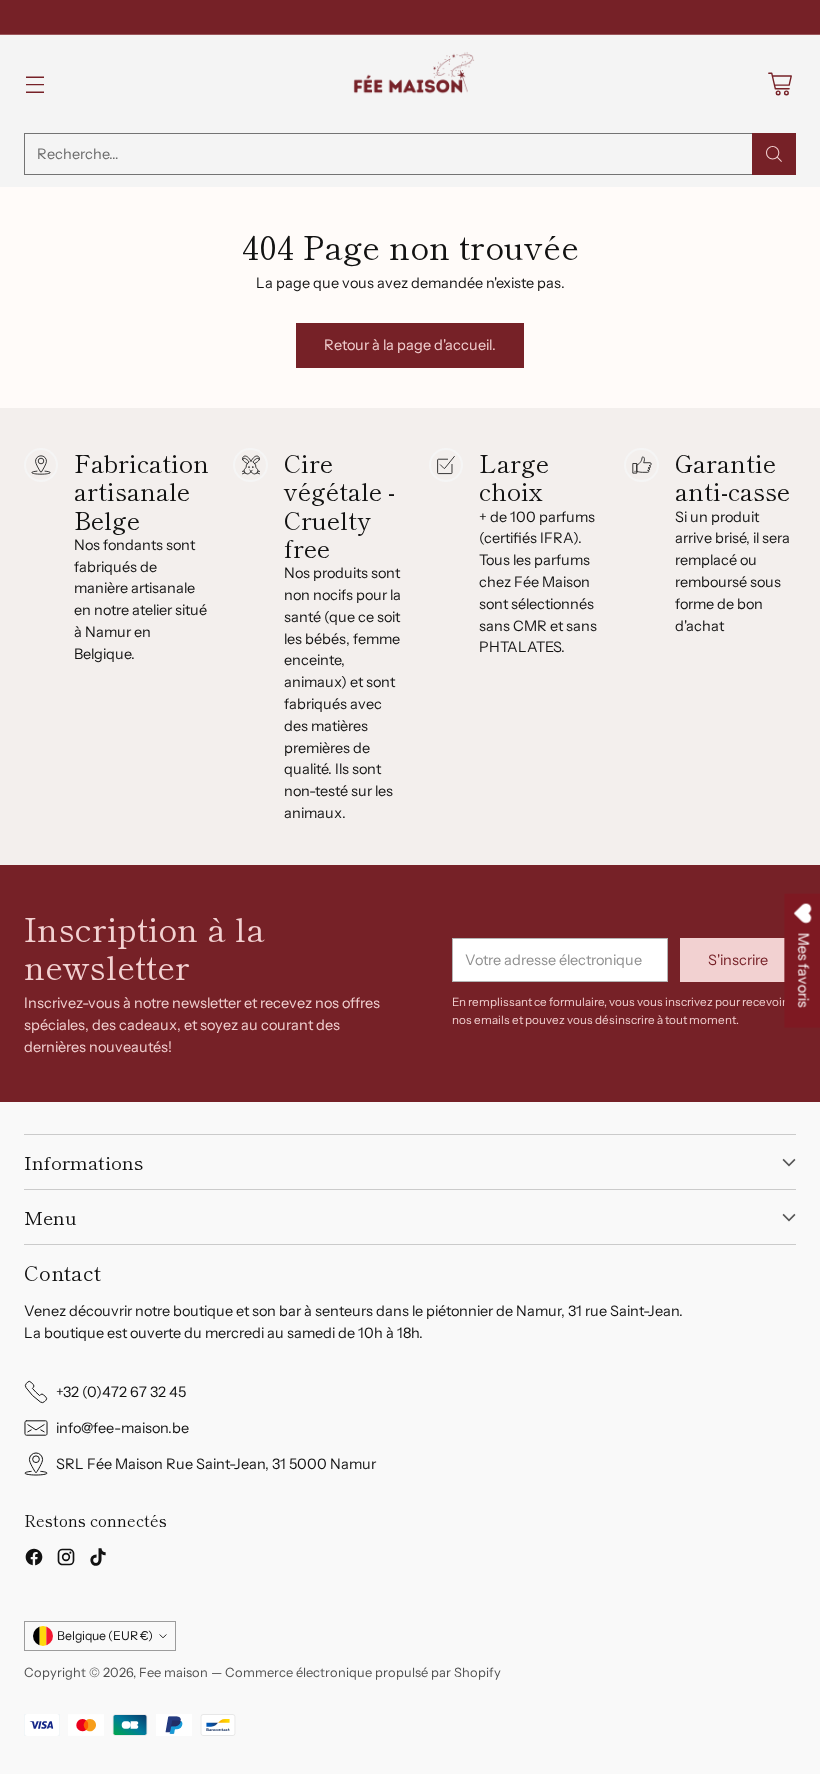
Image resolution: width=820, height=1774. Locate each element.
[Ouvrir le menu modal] (34, 84)
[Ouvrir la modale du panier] (779, 84)
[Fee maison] (410, 84)
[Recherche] (774, 154)
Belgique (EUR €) (105, 1635)
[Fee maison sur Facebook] (34, 1560)
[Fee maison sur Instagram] (66, 1560)
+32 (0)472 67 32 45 (121, 1392)
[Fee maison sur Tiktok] (98, 1560)
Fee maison (173, 1672)
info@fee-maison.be (122, 1428)
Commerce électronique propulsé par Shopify (363, 1672)
